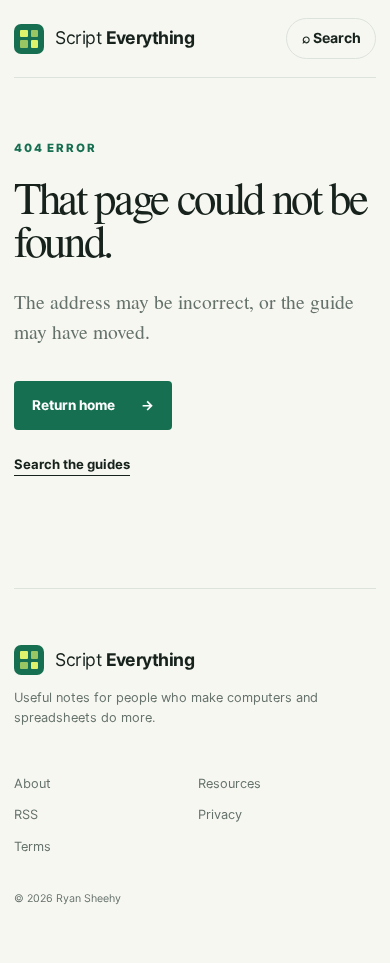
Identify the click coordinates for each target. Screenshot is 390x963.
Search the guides (72, 464)
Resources (229, 783)
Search (331, 37)
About (32, 783)
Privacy (220, 814)
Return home (93, 405)
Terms (32, 846)
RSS (26, 814)
